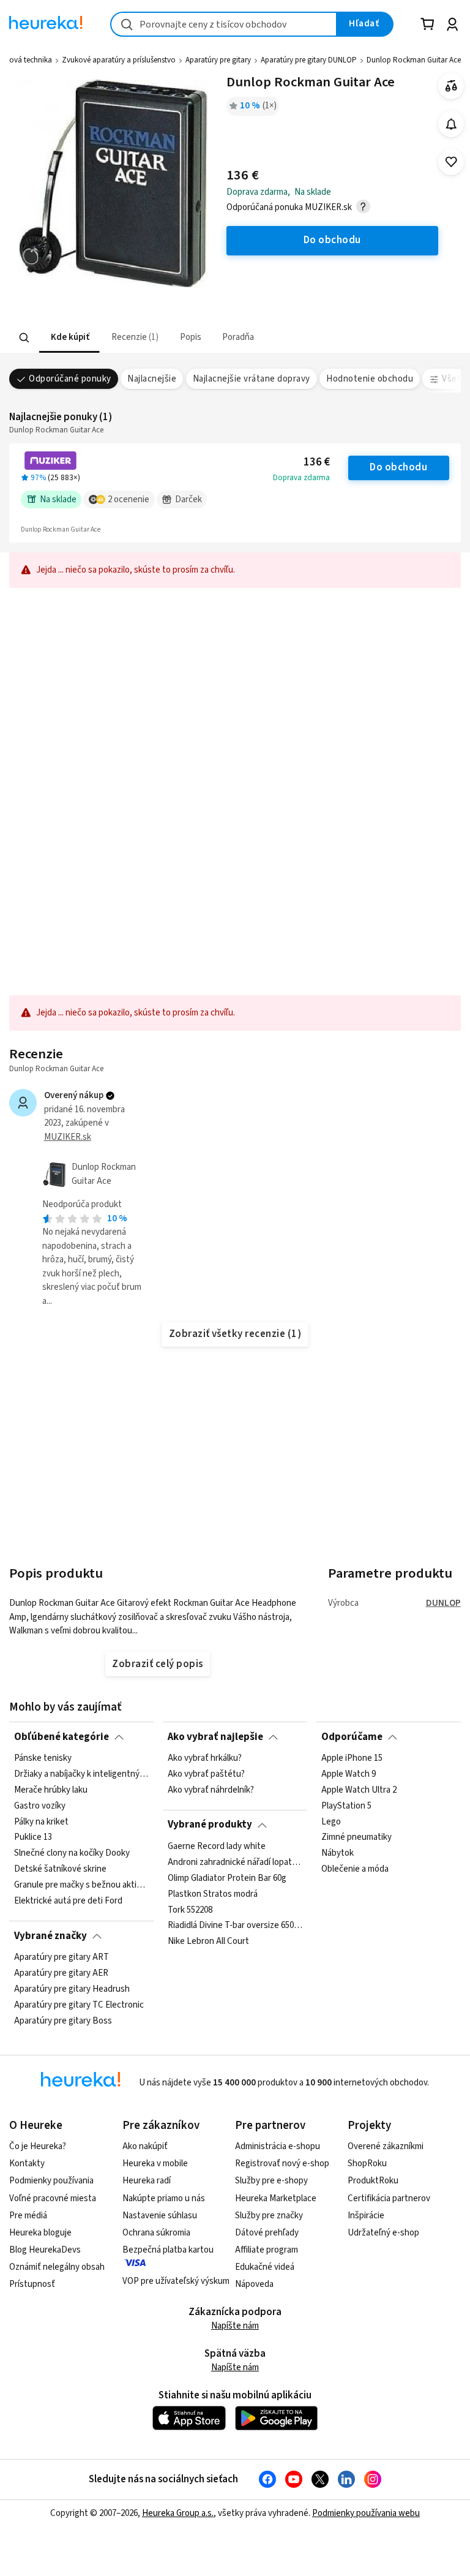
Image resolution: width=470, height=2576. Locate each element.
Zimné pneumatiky (356, 1837)
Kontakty (27, 2164)
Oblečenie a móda (355, 1869)
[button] (69, 338)
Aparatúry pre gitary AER (61, 1973)
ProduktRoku (373, 2181)
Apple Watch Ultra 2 (359, 1790)
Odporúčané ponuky (70, 379)
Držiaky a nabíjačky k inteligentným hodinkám (81, 1774)
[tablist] (162, 338)
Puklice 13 (33, 1837)
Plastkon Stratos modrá (213, 1894)
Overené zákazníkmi (386, 2146)
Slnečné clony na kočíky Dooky (72, 1853)
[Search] (24, 338)
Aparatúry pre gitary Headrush (72, 1989)
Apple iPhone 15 (352, 1758)
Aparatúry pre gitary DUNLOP (309, 60)
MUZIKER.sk (68, 1137)
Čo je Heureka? (38, 2146)
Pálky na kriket (41, 1821)
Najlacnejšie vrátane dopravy (252, 379)
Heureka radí (147, 2181)
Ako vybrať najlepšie (215, 1737)
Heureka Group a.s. (178, 2513)
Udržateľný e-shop (383, 2233)
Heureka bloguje (40, 2233)
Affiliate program (267, 2250)
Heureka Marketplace (276, 2198)
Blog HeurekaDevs (45, 2250)
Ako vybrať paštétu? (206, 1774)
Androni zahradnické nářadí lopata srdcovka (235, 1862)
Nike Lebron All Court (208, 1941)
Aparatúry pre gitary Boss (63, 2021)
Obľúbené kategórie (62, 1737)
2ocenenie (129, 499)
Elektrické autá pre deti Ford (68, 1901)
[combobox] (224, 24)
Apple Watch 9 (349, 1774)
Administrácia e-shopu (278, 2146)
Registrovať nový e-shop (282, 2164)
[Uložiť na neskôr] (451, 162)
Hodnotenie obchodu (370, 379)
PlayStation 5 (346, 1806)
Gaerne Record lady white (217, 1847)
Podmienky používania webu (366, 2513)
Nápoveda (254, 2284)
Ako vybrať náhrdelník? (211, 1790)
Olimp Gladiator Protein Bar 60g (227, 1878)
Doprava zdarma (301, 478)
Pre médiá (28, 2216)
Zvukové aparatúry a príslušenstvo (119, 60)
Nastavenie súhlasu (160, 2216)
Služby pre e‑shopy (271, 2181)
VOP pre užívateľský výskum (176, 2281)
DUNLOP (443, 1603)
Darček (188, 499)
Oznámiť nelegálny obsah (57, 2267)
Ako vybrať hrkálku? (205, 1758)
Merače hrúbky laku (51, 1790)
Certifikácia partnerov (389, 2198)
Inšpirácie (366, 2216)
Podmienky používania (51, 2181)
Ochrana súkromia (156, 2233)
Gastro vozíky (40, 1806)
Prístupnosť (32, 2284)
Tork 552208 (190, 1910)
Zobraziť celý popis (157, 1664)
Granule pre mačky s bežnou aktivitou (81, 1885)
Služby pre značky (269, 2216)
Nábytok (338, 1853)
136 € (317, 462)
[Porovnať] (451, 86)
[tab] (69, 338)
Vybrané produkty (210, 1825)
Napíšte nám (235, 2326)
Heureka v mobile (155, 2164)
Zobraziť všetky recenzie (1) (235, 1334)
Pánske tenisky (43, 1758)
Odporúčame (352, 1737)
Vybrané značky (50, 1936)
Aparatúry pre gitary (218, 60)
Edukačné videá (265, 2267)
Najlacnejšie (152, 379)
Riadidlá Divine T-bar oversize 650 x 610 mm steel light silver (235, 1926)
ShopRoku (367, 2164)
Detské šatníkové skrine (60, 1869)
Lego (331, 1821)
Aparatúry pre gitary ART (62, 1957)
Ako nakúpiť (145, 2146)
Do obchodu (398, 467)
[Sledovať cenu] (451, 124)
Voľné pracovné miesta (53, 2198)
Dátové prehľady (267, 2233)
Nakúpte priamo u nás (164, 2198)
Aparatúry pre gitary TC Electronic (79, 2005)
